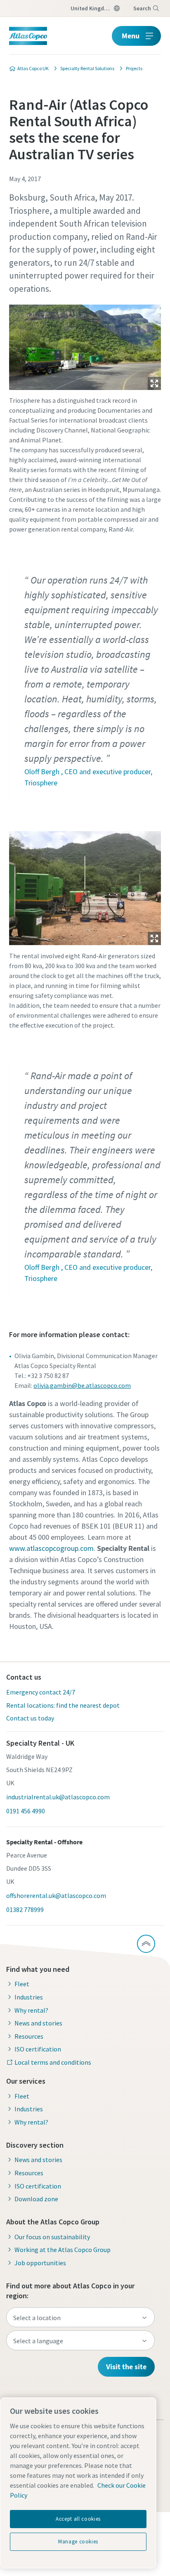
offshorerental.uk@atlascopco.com (56, 1895)
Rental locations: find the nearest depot (63, 1705)
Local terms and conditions (53, 2062)
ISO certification (38, 2049)
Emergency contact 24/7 (41, 1692)
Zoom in (154, 383)
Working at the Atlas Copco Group (63, 2250)
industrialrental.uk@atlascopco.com (58, 1797)
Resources (29, 2036)
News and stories (38, 2023)
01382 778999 (25, 1910)
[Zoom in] (85, 345)
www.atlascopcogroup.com (51, 1548)
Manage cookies (78, 2542)
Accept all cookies (78, 2519)
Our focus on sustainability (52, 2237)
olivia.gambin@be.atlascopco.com (82, 1385)
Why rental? (31, 2010)
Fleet (22, 1984)
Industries (29, 1997)
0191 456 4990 (26, 1811)
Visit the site (126, 2367)
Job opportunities (40, 2263)
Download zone (36, 2199)
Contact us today (30, 1718)
